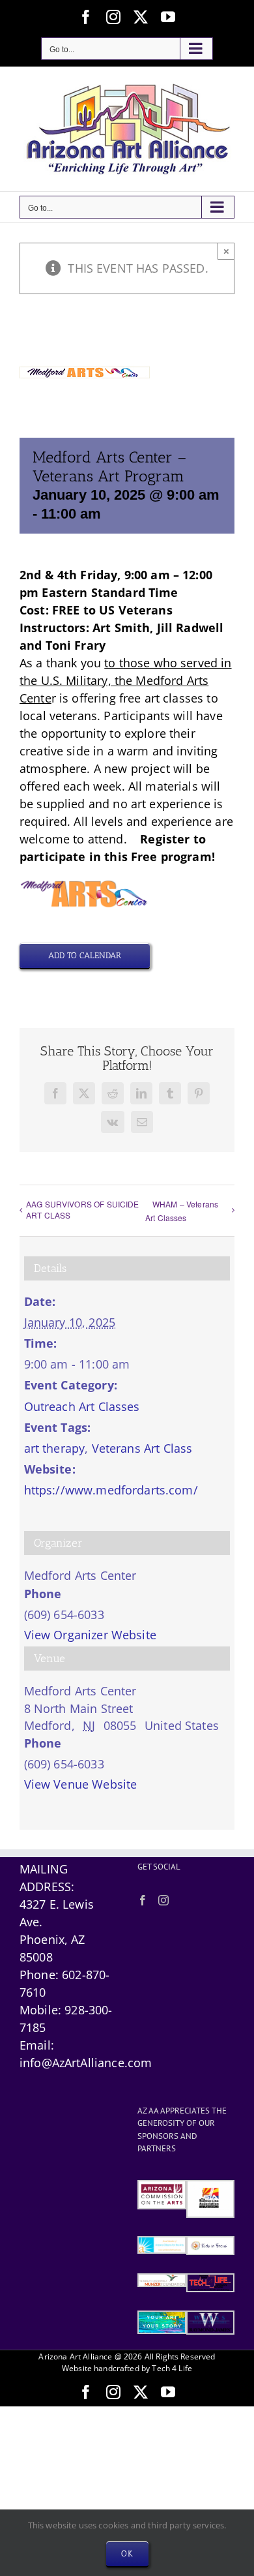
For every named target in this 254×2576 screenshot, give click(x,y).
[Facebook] (143, 1900)
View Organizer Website (90, 1635)
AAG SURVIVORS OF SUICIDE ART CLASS (83, 1209)
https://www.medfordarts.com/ (111, 1490)
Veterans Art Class (142, 1448)
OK (127, 2553)
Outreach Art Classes (82, 1406)
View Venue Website (81, 1784)
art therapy (55, 1448)
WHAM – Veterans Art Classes (182, 1211)
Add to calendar (85, 955)
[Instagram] (163, 1900)
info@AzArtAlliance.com (86, 2063)
